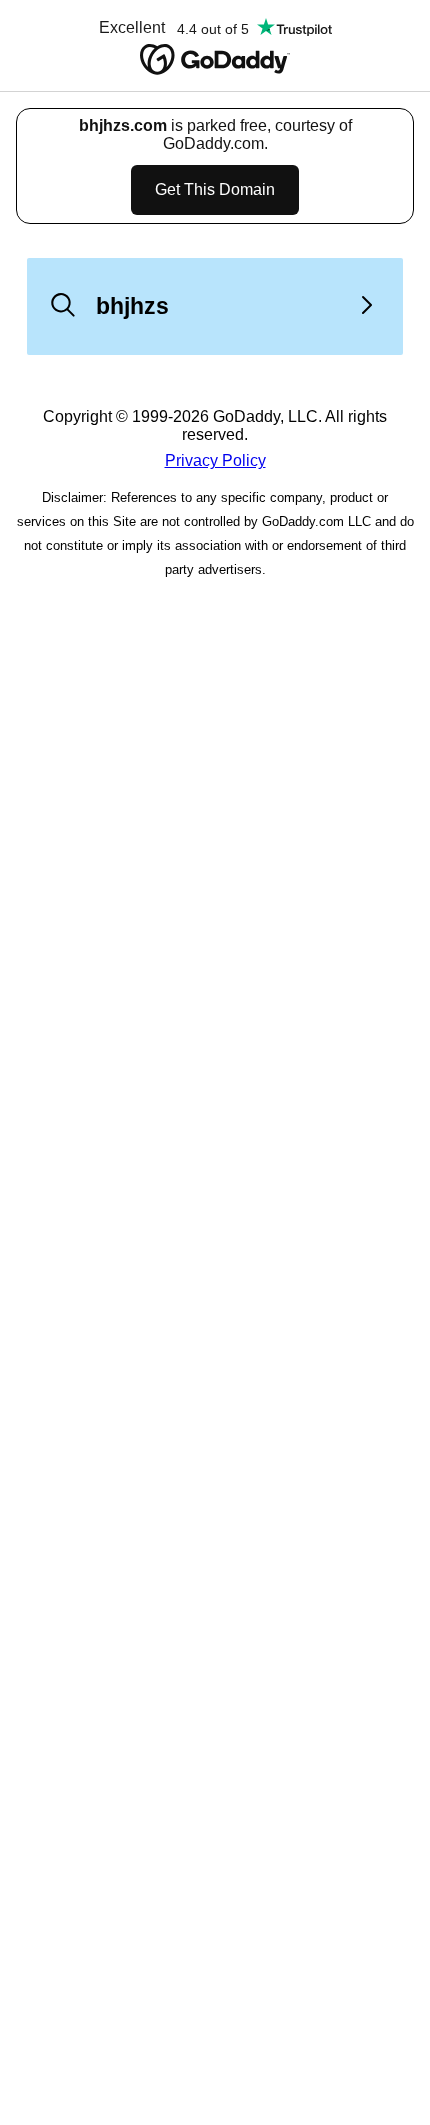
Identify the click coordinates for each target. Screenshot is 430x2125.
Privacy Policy (215, 460)
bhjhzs (132, 306)
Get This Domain (215, 189)
